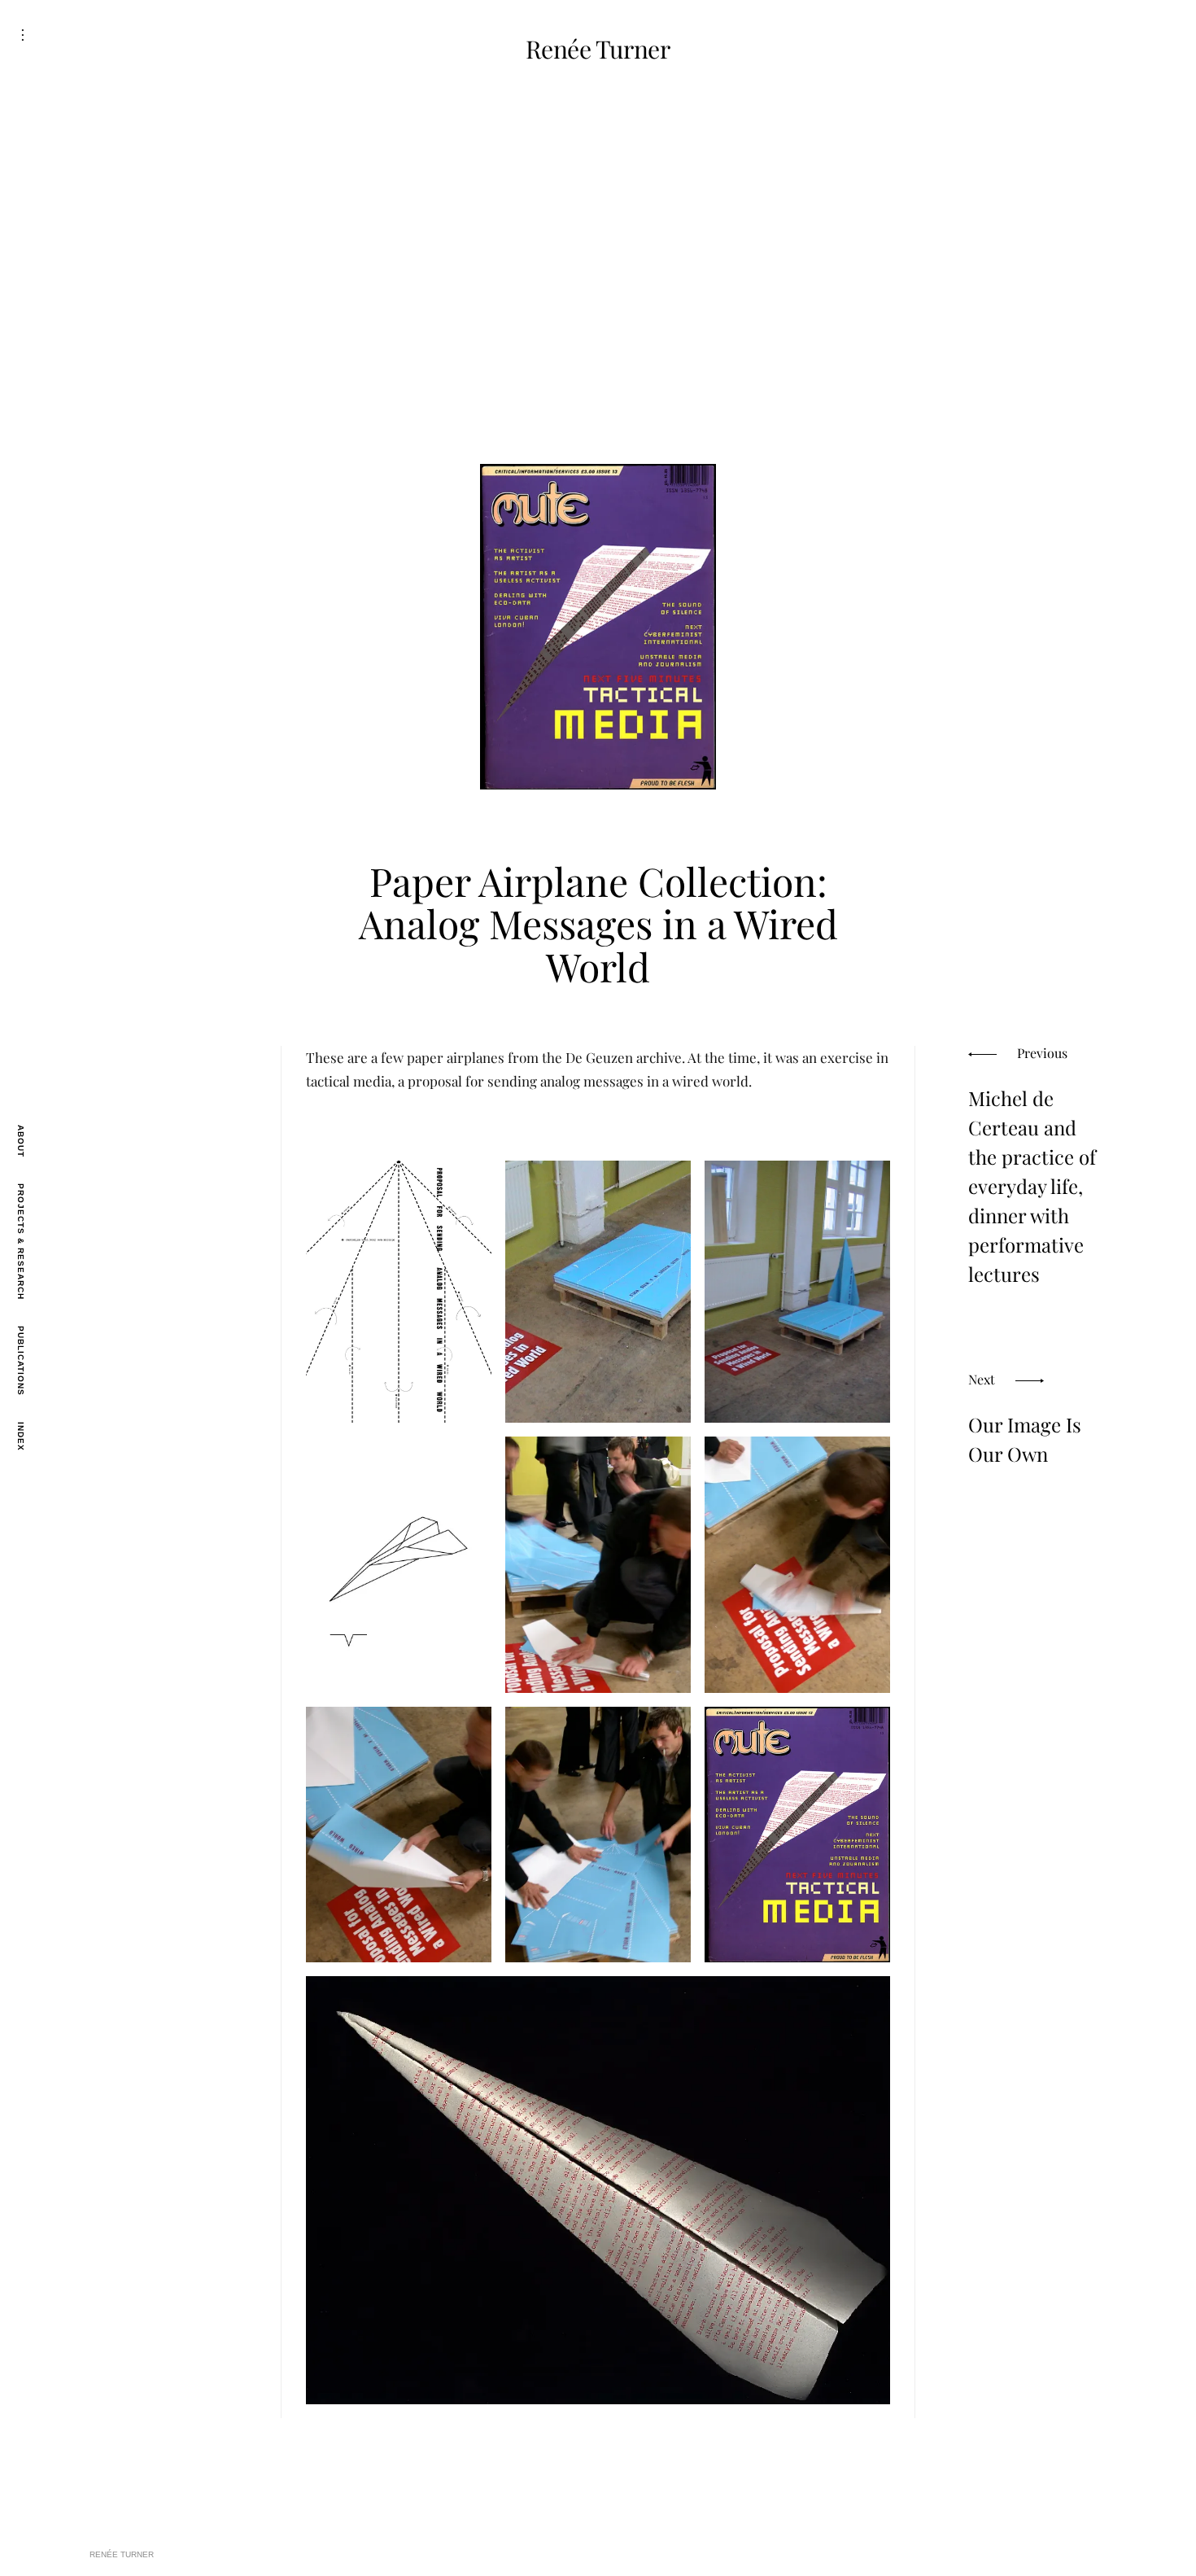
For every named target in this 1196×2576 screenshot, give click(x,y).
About (21, 1141)
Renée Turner (598, 49)
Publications (21, 1361)
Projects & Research (21, 1242)
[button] (399, 1292)
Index (21, 1437)
